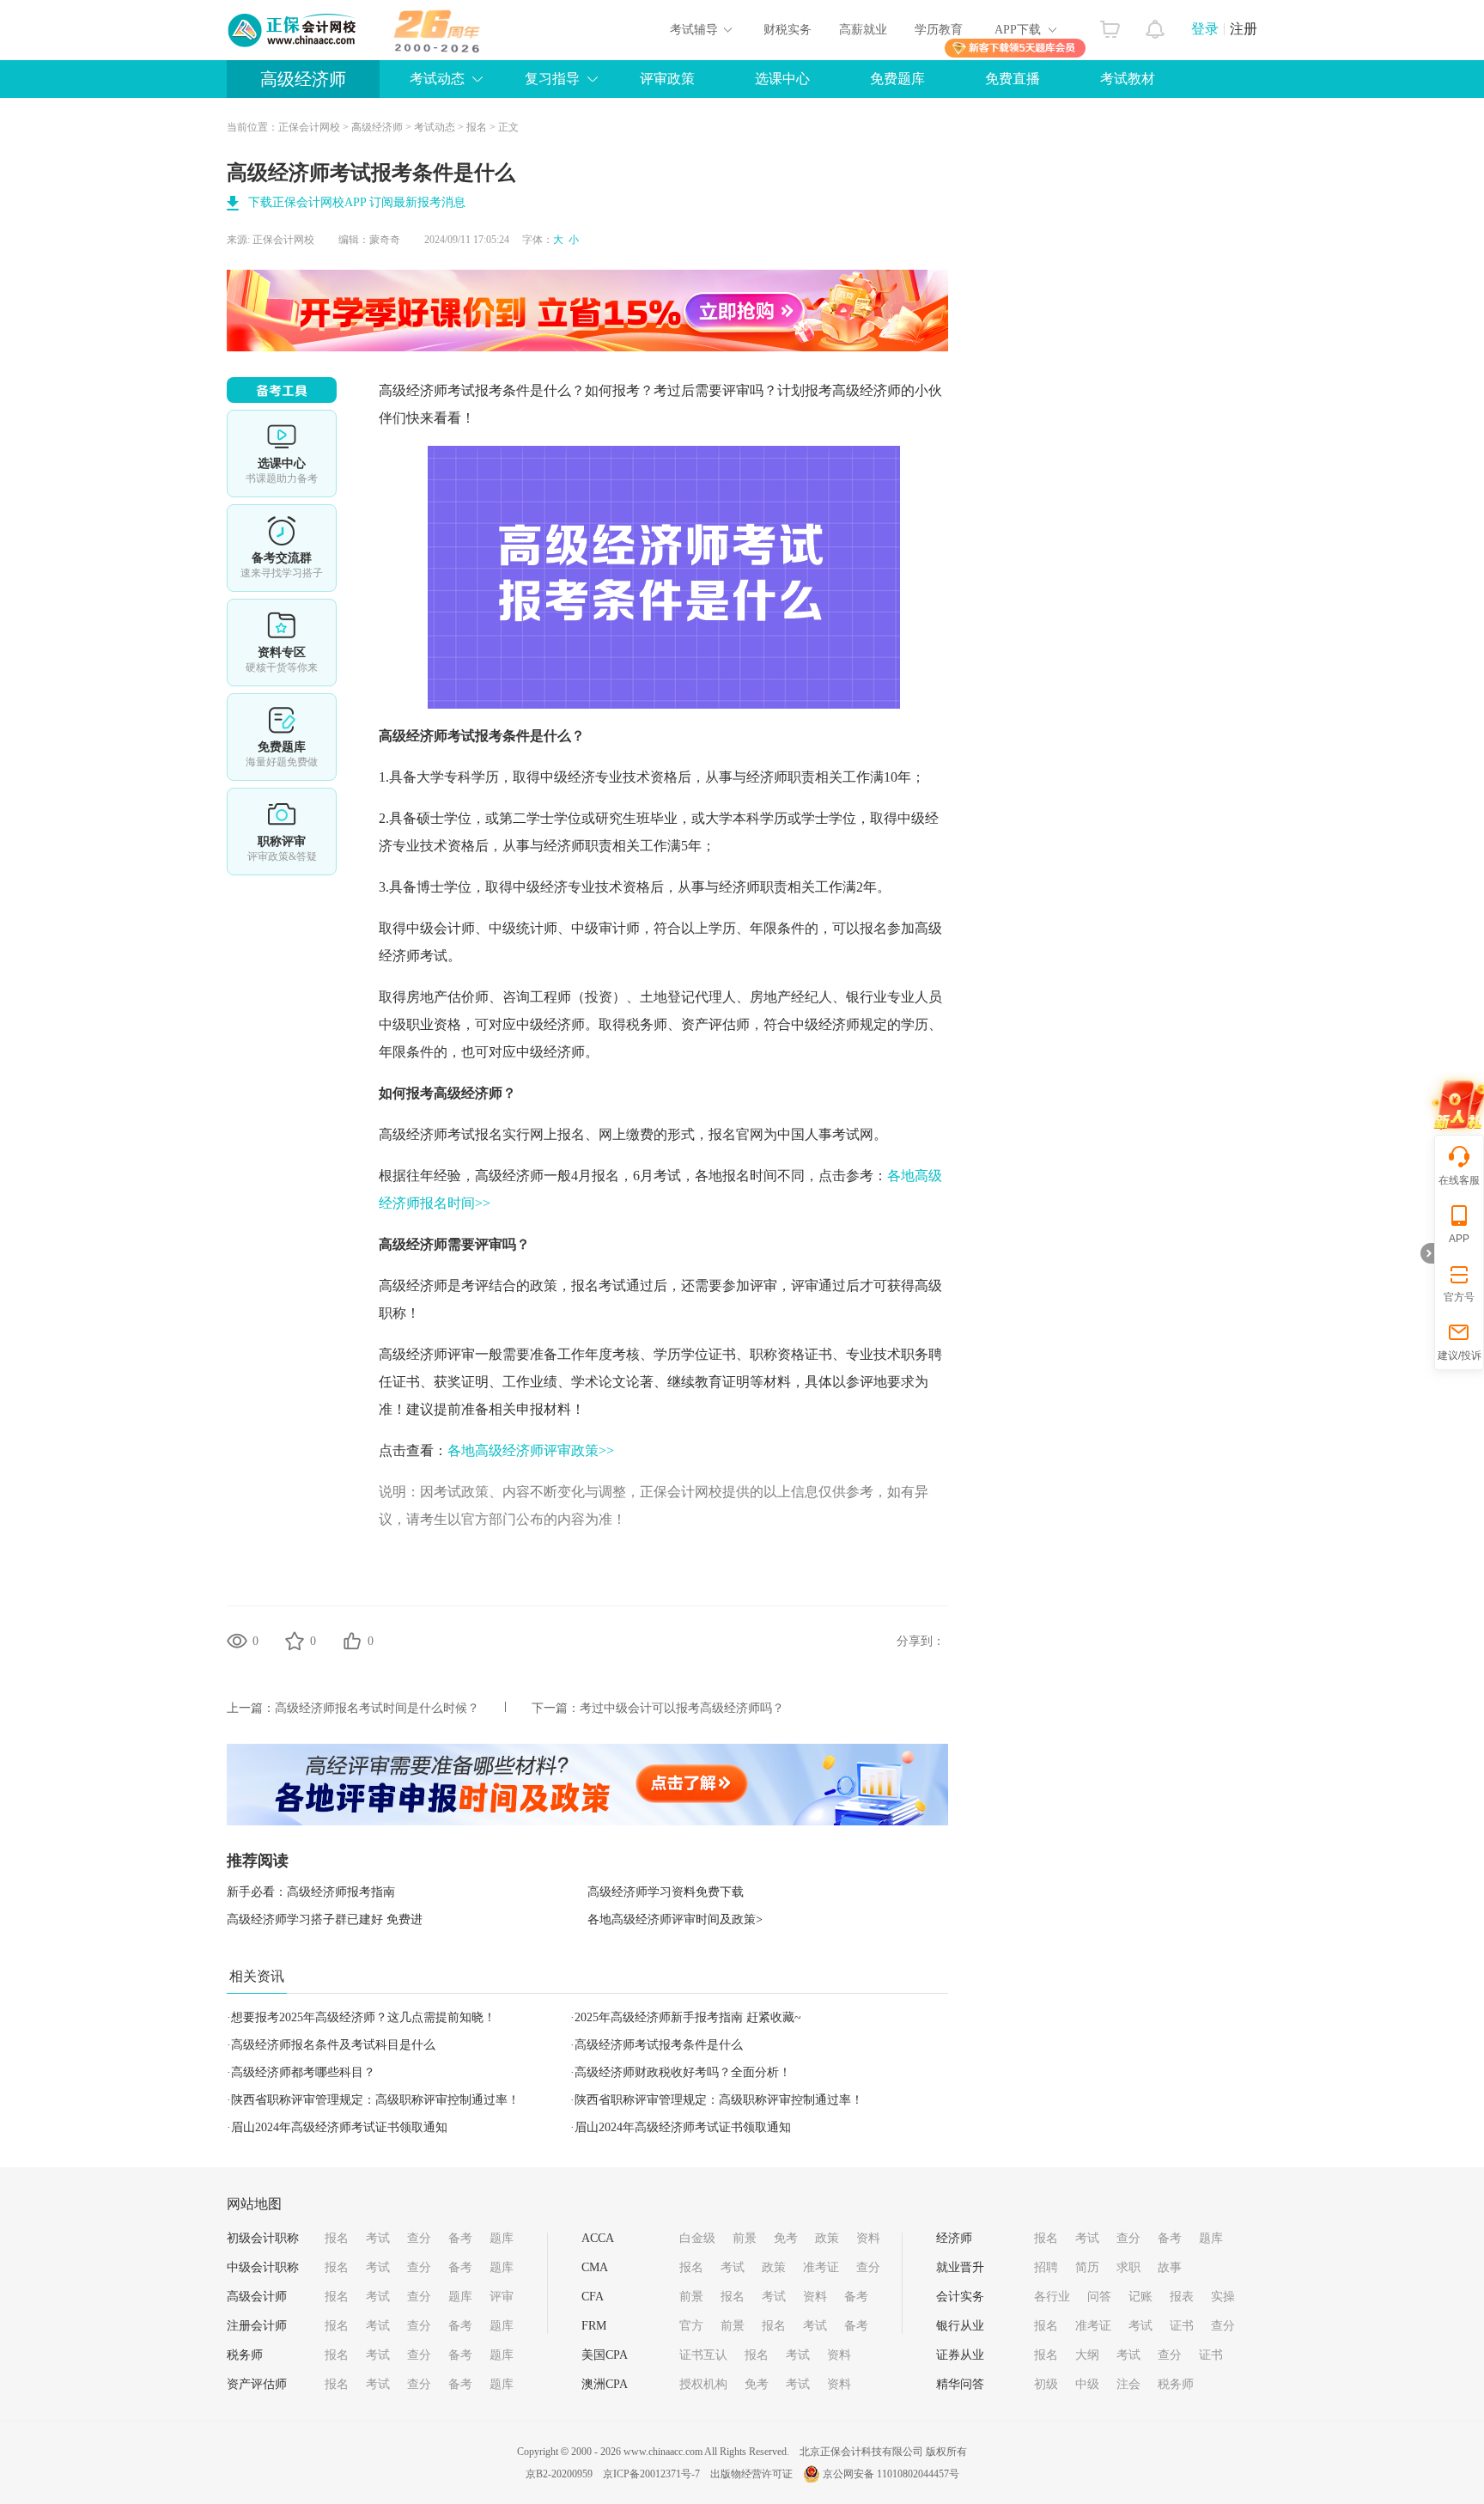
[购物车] (1110, 25)
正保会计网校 (309, 127)
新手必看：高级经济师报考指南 (311, 1892)
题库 (502, 2238)
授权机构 (703, 2384)
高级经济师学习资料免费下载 (666, 1892)
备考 (460, 2238)
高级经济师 (303, 79)
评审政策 (667, 79)
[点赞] (352, 1641)
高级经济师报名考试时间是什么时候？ (377, 1708)
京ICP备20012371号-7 (651, 2474)
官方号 (1459, 1297)
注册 (1244, 29)
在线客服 (1459, 1180)
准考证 (821, 2267)
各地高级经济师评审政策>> (531, 1450)
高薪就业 (863, 30)
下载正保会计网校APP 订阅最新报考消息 (357, 202)
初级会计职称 (263, 2238)
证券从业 (960, 2355)
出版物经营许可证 (751, 2474)
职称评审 (282, 832)
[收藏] (295, 1641)
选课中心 (782, 79)
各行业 (1052, 2297)
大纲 (1087, 2355)
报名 (477, 127)
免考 (786, 2238)
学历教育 (939, 30)
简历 (1087, 2267)
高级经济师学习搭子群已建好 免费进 (325, 1919)
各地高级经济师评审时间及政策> (675, 1919)
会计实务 (960, 2297)
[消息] (1156, 25)
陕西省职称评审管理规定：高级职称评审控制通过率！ (375, 2100)
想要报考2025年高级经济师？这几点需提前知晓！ (363, 2017)
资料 (868, 2238)
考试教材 (1128, 79)
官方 (691, 2326)
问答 (1099, 2297)
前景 (745, 2238)
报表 (1182, 2297)
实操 (1223, 2297)
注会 (1128, 2384)
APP (1459, 1239)
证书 (1182, 2326)
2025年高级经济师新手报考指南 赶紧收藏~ (688, 2017)
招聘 (1046, 2267)
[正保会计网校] (293, 30)
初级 (1046, 2384)
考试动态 (435, 127)
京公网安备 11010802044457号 (891, 2474)
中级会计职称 (263, 2267)
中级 (1087, 2384)
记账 (1140, 2297)
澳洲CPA (605, 2384)
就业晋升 (960, 2267)
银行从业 (960, 2326)
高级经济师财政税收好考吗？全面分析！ (683, 2072)
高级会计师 (257, 2297)
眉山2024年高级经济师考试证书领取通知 (339, 2127)
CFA (593, 2297)
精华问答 (960, 2384)
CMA (595, 2267)
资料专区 (282, 643)
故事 (1170, 2267)
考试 (378, 2238)
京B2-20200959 (559, 2474)
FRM (594, 2326)
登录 (1205, 29)
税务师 (245, 2355)
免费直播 (1013, 79)
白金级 (697, 2238)
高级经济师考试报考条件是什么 (659, 2045)
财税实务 (788, 30)
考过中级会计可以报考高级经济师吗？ (682, 1708)
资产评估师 (257, 2384)
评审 (502, 2297)
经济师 (954, 2238)
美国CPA (605, 2355)
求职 (1128, 2267)
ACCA (598, 2238)
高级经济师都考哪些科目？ (303, 2072)
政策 (827, 2238)
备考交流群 (282, 548)
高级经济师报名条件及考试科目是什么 (333, 2045)
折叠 (1427, 1253)
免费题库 (897, 79)
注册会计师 (257, 2326)
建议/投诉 (1460, 1356)
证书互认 (703, 2355)
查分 (419, 2238)
